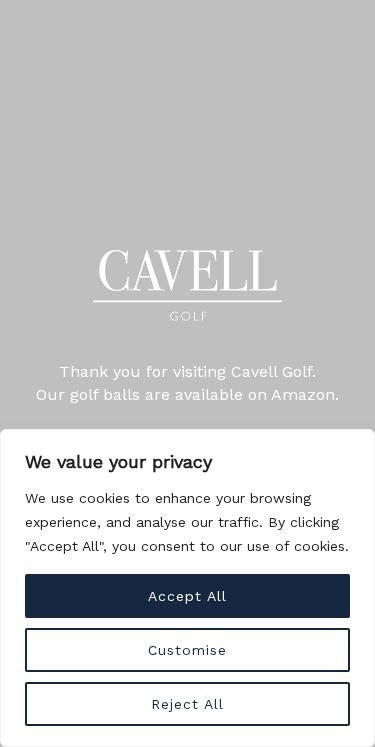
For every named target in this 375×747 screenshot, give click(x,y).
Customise (187, 650)
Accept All (187, 596)
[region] (187, 588)
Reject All (187, 704)
